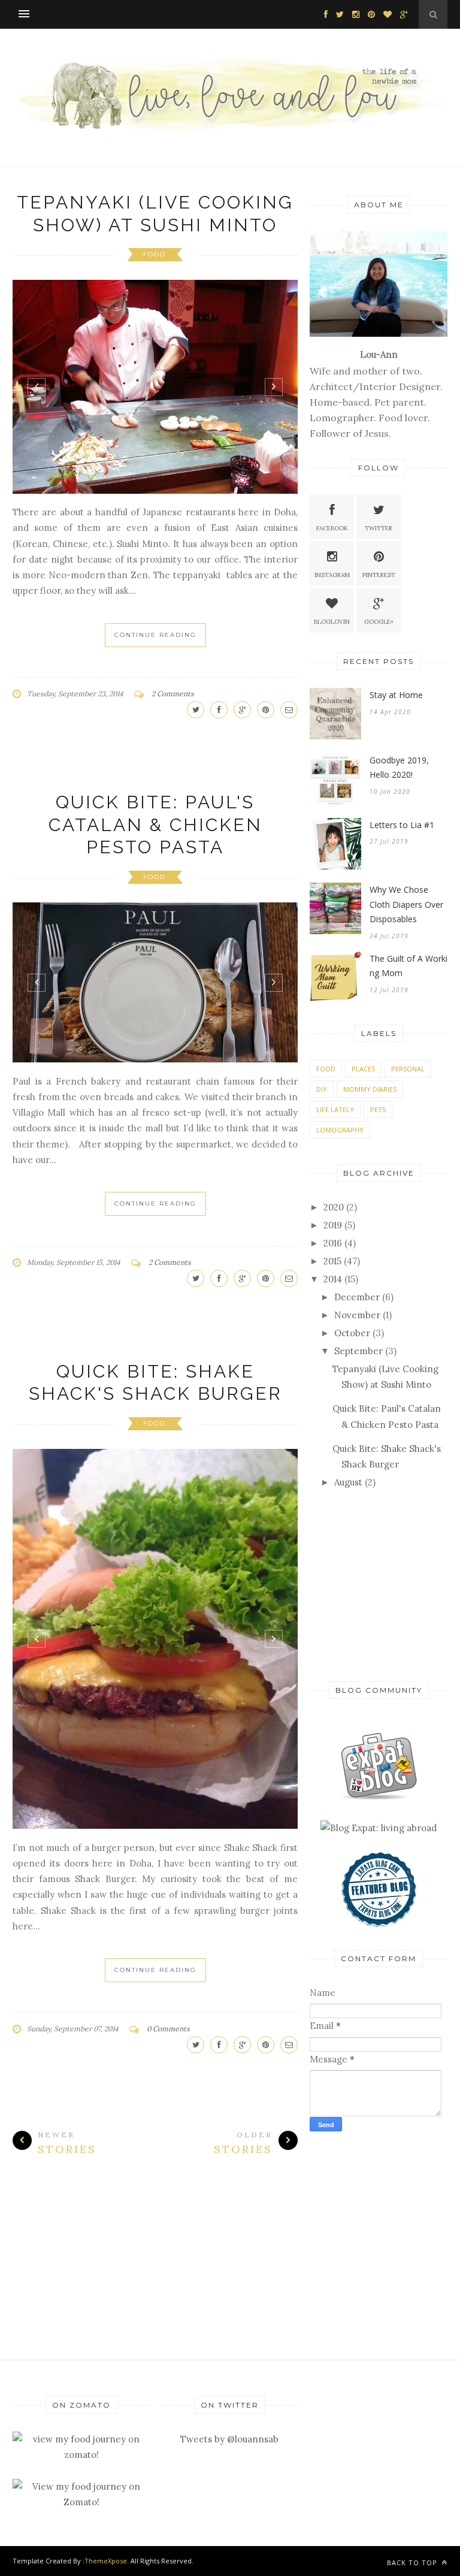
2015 (332, 1261)
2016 (333, 1243)
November (357, 1315)
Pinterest (379, 575)
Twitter (379, 528)
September (358, 1351)
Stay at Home (396, 695)
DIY (322, 1089)
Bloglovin (332, 622)
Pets (378, 1109)
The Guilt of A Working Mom (408, 966)
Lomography (340, 1130)
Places (363, 1069)
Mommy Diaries (370, 1089)
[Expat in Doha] (379, 1797)
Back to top (413, 2563)
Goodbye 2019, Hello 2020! (399, 768)
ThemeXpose (106, 2561)
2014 (333, 1279)
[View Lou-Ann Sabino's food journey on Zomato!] (81, 2502)
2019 (333, 1225)
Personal (408, 1069)
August (348, 1482)
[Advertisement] (379, 1583)
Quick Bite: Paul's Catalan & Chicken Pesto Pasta (155, 825)
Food (155, 254)
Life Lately (335, 1109)
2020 (334, 1207)
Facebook (332, 528)
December (357, 1297)
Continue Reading (155, 635)
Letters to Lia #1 (402, 825)
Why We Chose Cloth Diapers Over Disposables (406, 904)
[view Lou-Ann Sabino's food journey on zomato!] (81, 2455)
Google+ (379, 622)
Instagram (332, 575)
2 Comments (173, 694)
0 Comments (168, 2029)
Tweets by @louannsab (229, 2439)
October (352, 1333)
